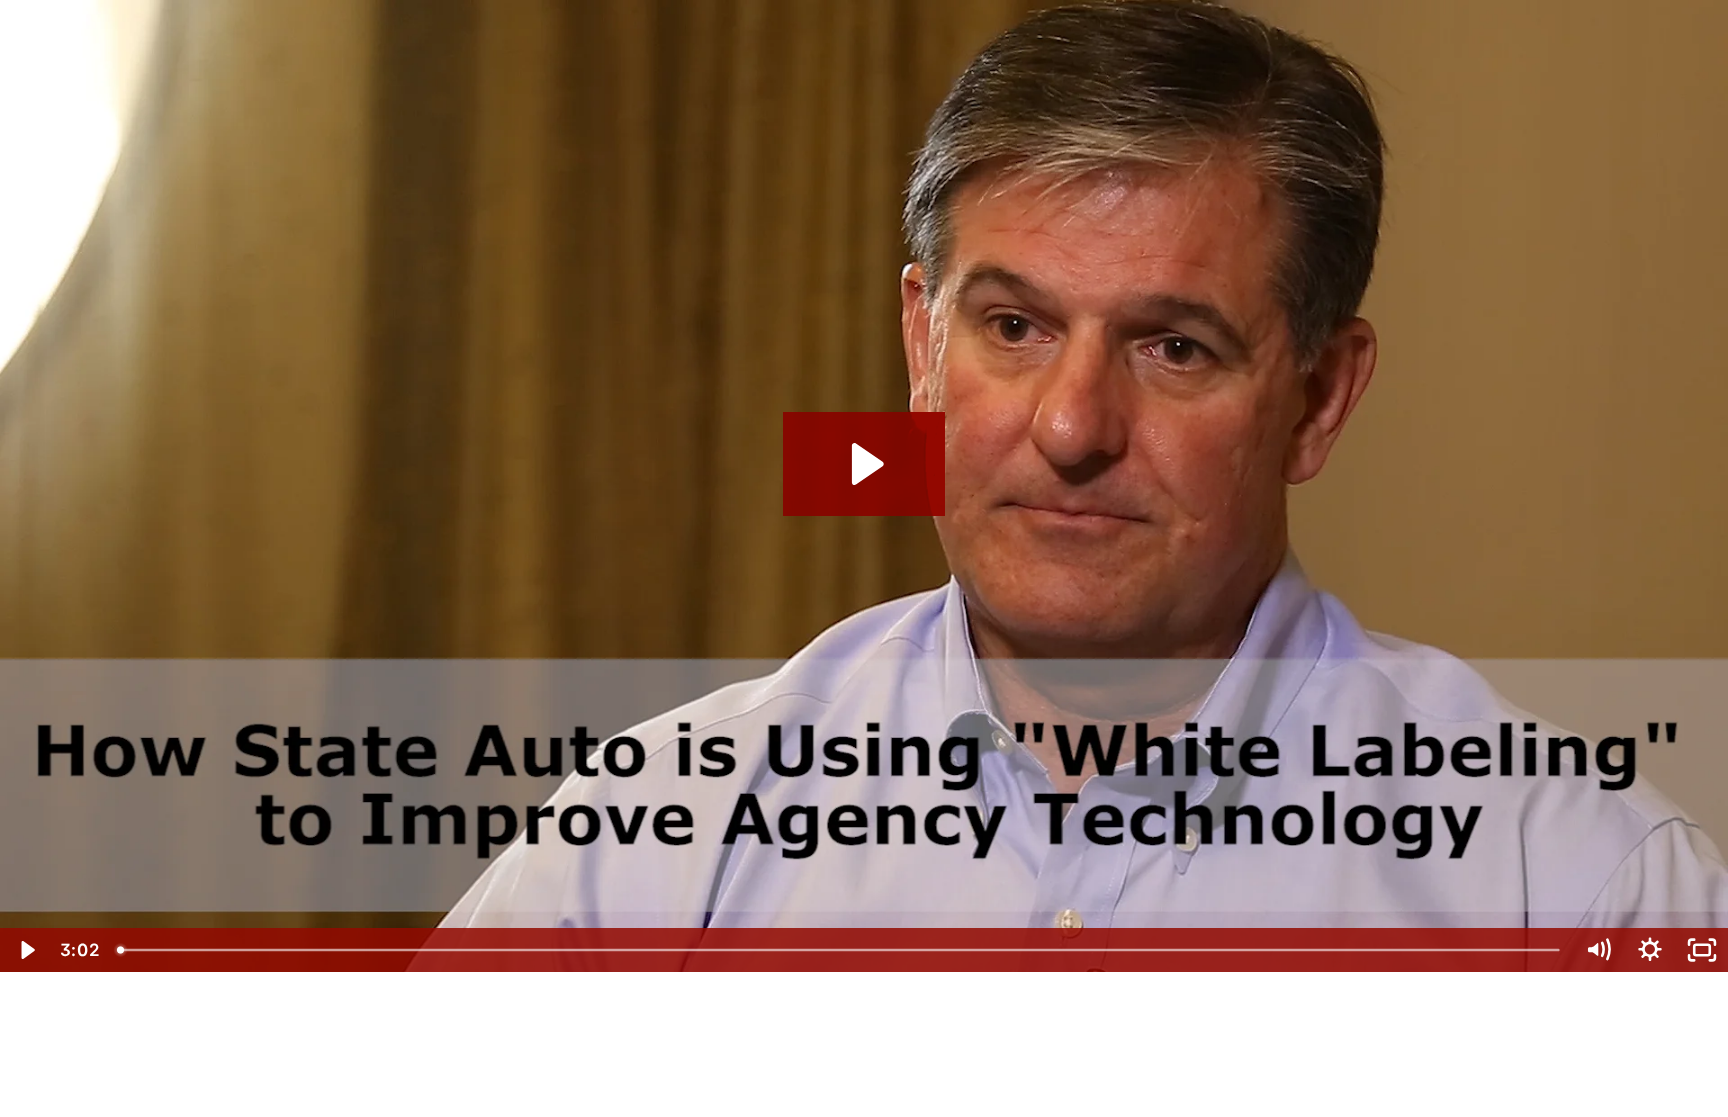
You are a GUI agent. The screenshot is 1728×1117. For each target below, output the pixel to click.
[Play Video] (26, 950)
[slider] (840, 950)
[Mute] (1598, 950)
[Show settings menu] (1650, 950)
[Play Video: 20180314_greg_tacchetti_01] (864, 464)
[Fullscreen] (1702, 950)
